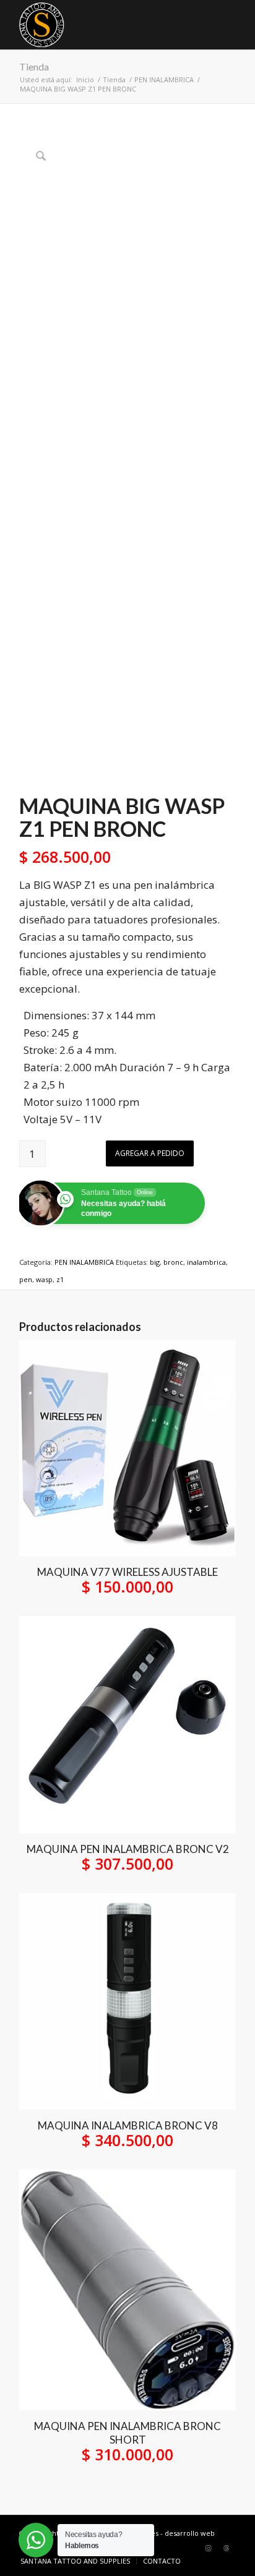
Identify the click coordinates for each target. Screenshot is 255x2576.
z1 (60, 1279)
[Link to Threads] (227, 2548)
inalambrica (206, 1262)
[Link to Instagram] (208, 2548)
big (155, 1262)
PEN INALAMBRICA (84, 1262)
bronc (173, 1262)
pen (26, 1279)
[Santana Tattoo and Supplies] (106, 25)
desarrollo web (190, 2533)
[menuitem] (75, 2561)
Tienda (34, 66)
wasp (44, 1279)
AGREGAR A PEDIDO (150, 1153)
